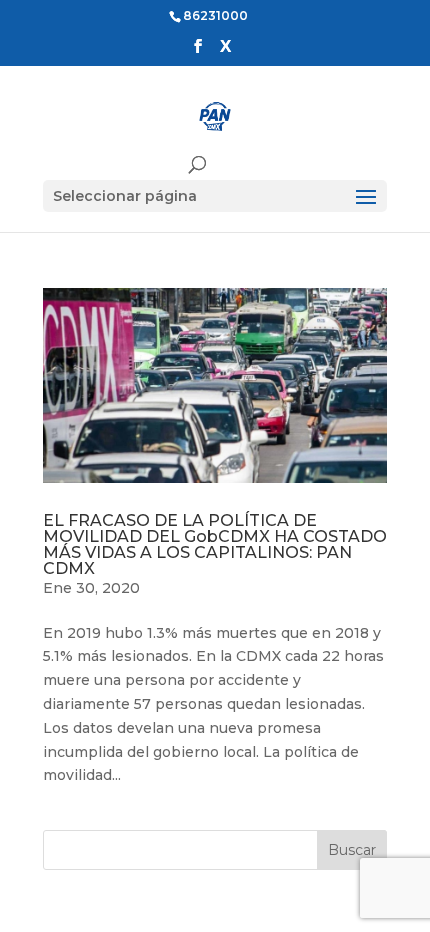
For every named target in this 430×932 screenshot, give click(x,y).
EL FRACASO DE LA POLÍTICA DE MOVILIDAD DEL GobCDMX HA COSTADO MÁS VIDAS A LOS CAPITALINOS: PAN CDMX (215, 544)
